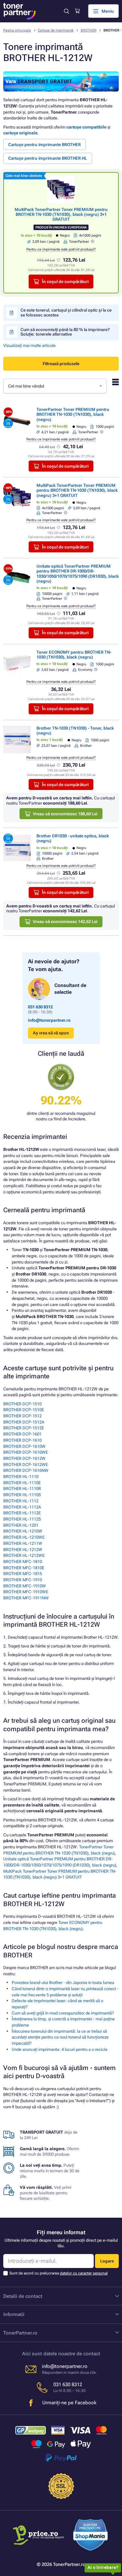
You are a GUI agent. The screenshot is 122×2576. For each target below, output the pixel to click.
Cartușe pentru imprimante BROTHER (44, 145)
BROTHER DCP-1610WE (26, 1452)
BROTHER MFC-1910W (25, 1586)
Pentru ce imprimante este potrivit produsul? (61, 249)
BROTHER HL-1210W (23, 1531)
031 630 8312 (40, 1007)
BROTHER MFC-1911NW (26, 1598)
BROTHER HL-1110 (21, 1477)
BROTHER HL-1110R (22, 1489)
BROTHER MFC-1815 (23, 1574)
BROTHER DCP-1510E (24, 1410)
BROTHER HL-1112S (22, 1519)
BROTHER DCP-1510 (22, 1404)
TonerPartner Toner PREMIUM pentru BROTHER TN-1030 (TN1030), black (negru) (73, 414)
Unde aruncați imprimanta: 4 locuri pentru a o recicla (60, 2049)
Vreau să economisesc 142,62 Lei (65, 922)
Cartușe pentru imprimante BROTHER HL (47, 158)
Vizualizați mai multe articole (29, 345)
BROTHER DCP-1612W (24, 1458)
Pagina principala (17, 30)
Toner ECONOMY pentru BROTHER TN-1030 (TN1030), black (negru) (74, 655)
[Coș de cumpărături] (77, 11)
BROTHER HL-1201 (21, 1525)
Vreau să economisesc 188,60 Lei (65, 814)
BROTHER (89, 30)
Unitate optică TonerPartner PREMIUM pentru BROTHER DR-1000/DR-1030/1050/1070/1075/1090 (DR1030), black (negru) (78, 574)
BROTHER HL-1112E (22, 1513)
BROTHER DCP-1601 (22, 1434)
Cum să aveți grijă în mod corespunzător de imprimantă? (63, 2013)
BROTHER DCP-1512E (24, 1428)
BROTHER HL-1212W (23, 1550)
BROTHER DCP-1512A (24, 1422)
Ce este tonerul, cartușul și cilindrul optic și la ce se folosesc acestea (66, 312)
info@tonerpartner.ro (49, 1020)
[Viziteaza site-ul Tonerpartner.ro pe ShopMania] (91, 2536)
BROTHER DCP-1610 (22, 1440)
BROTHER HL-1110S (22, 1495)
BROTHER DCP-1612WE (26, 1465)
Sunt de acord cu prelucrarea (59, 2273)
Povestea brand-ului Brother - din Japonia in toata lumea (63, 1983)
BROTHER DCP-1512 (22, 1416)
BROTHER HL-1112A (22, 1507)
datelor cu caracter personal (84, 2273)
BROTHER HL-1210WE (24, 1537)
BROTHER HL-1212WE (24, 1555)
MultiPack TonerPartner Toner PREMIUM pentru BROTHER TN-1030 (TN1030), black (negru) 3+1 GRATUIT (61, 215)
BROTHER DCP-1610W (24, 1446)
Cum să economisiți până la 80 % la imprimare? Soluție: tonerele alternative (65, 332)
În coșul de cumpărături (65, 282)
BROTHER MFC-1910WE (26, 1592)
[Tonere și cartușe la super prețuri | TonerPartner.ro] (20, 11)
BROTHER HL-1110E (22, 1483)
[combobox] (55, 386)
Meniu (108, 11)
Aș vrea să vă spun (51, 1033)
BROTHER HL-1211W (23, 1543)
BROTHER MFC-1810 (23, 1562)
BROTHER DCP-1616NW (26, 1470)
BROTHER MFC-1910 (23, 1580)
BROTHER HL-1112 (21, 1501)
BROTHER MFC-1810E (24, 1568)
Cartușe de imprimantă (56, 30)
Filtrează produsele (61, 364)
